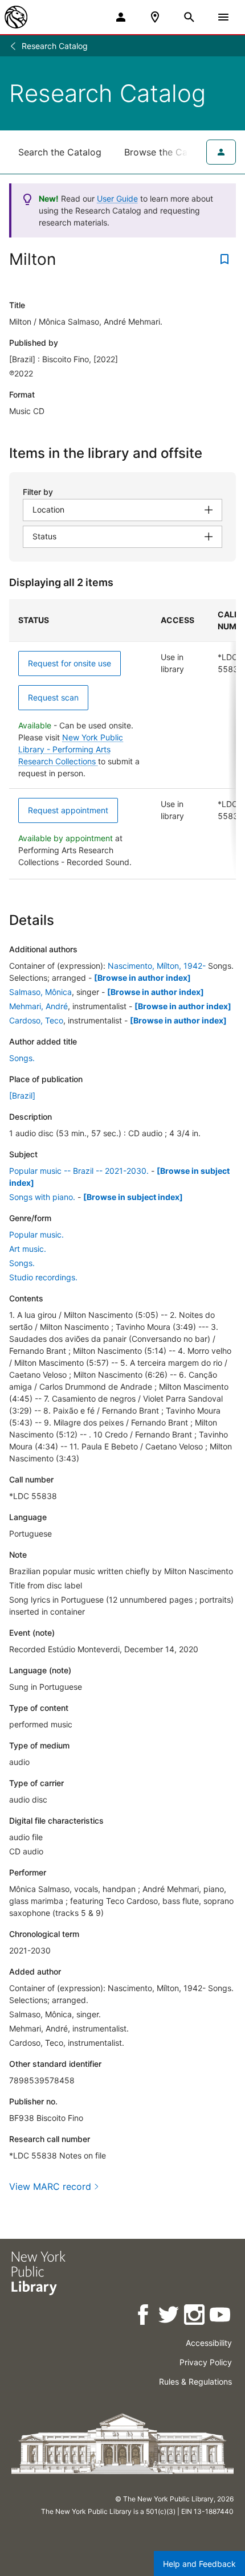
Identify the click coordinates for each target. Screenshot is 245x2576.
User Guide (117, 198)
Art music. (28, 1249)
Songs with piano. (42, 1197)
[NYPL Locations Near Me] (155, 17)
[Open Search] (189, 17)
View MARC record (50, 2186)
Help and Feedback (199, 2564)
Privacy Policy (206, 2362)
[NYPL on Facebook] (144, 2317)
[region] (122, 739)
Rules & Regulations (195, 2382)
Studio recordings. (43, 1277)
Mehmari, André (38, 1006)
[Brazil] (22, 1095)
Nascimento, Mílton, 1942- (157, 966)
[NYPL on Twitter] (170, 2317)
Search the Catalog (60, 152)
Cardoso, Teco (36, 1020)
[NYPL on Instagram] (195, 2317)
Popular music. (36, 1234)
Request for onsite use (70, 663)
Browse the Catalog (167, 152)
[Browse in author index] (142, 978)
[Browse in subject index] (133, 1197)
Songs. (22, 1058)
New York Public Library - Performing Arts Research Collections (71, 749)
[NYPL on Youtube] (221, 2317)
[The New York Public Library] (16, 17)
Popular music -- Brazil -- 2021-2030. (79, 1171)
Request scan (53, 697)
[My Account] (121, 17)
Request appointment (68, 810)
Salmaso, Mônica (40, 992)
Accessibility (209, 2343)
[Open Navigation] (223, 17)
